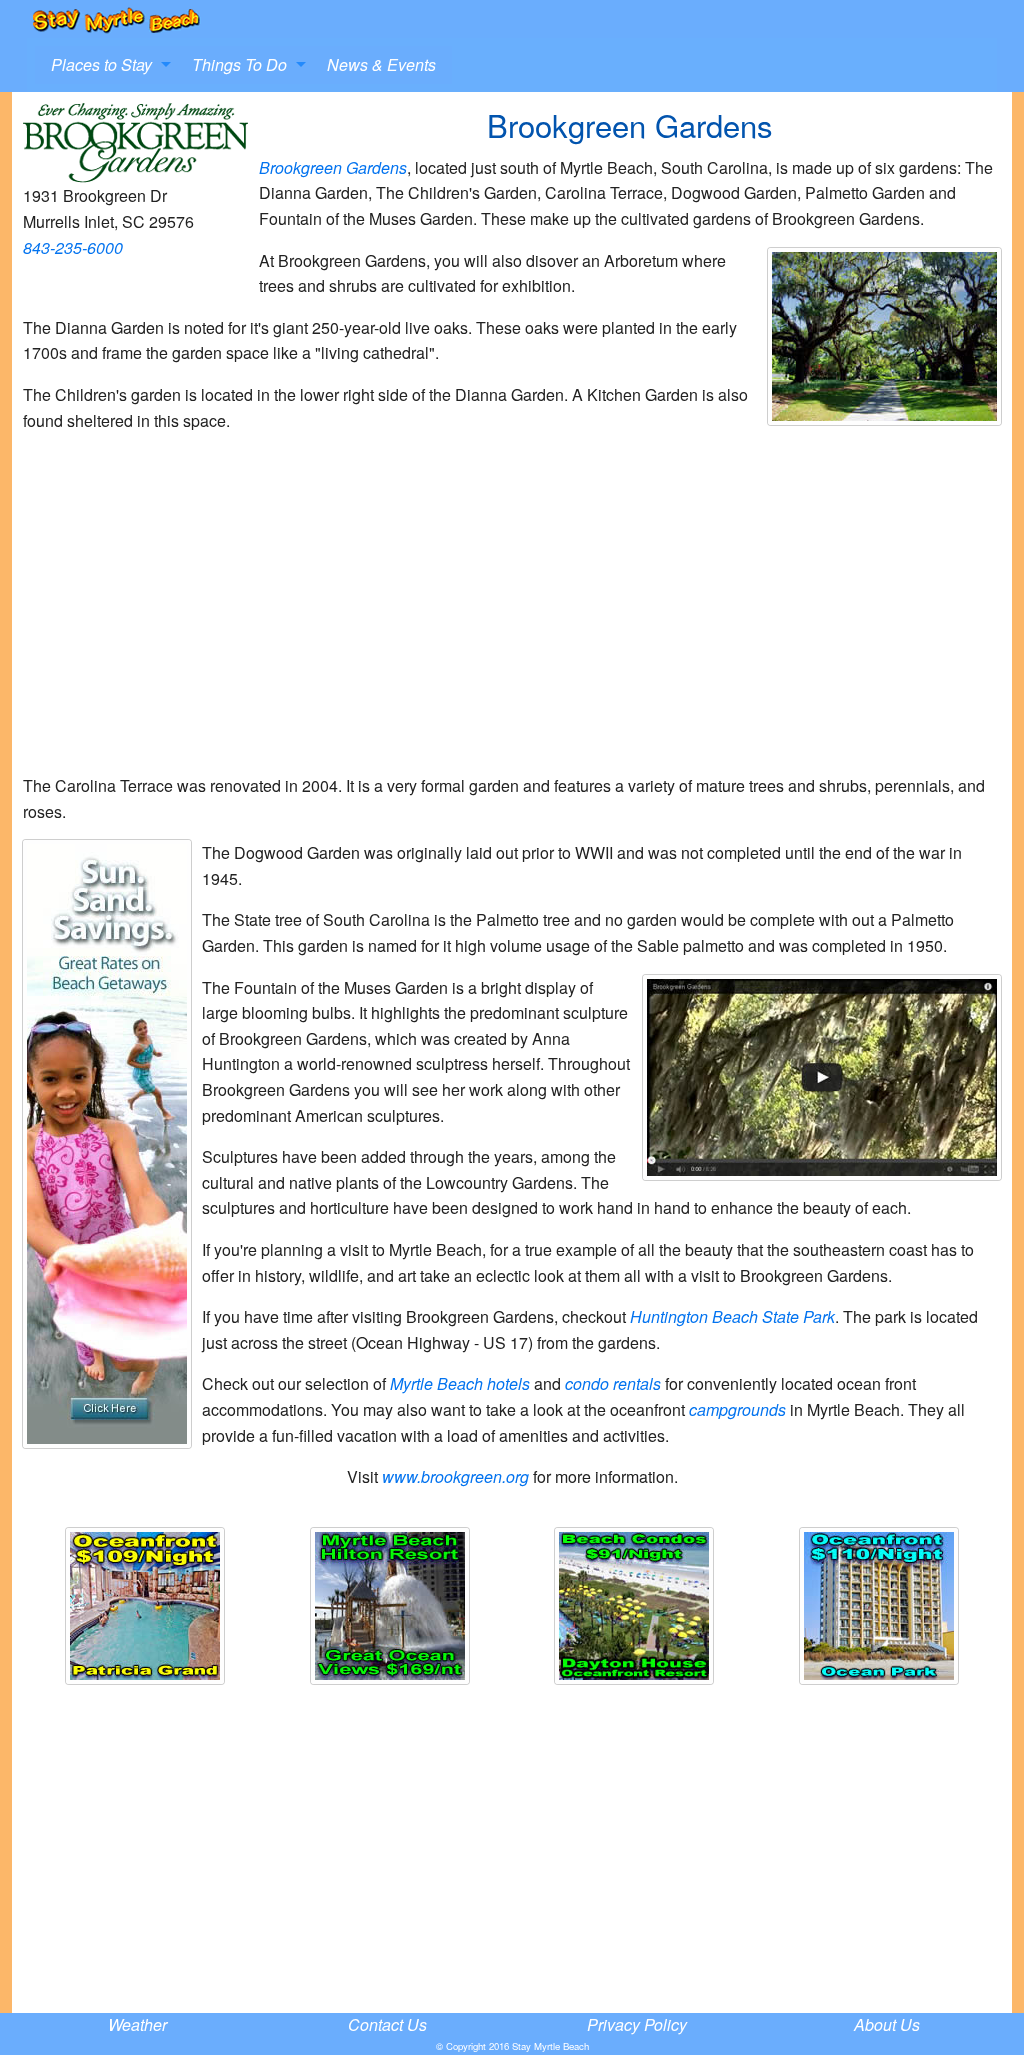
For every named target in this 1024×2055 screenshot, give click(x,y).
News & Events (381, 64)
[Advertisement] (512, 611)
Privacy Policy (637, 2024)
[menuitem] (105, 65)
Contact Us (387, 2024)
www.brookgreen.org (455, 1476)
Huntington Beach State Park (732, 1316)
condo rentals (613, 1383)
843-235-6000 (73, 247)
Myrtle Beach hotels (460, 1383)
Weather (137, 2024)
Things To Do (239, 64)
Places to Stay (101, 64)
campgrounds (737, 1409)
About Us (887, 2024)
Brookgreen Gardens (333, 167)
